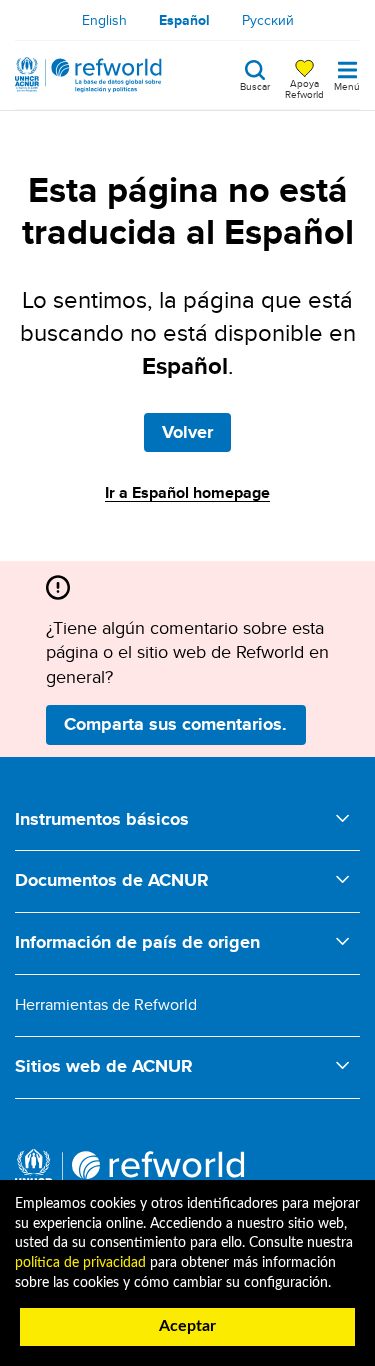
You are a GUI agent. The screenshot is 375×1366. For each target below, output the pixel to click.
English (104, 20)
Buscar (255, 85)
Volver (187, 432)
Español (184, 20)
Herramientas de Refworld (106, 1004)
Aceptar (187, 1326)
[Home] (88, 75)
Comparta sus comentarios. (175, 724)
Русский (268, 20)
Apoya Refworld (304, 88)
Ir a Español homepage (187, 492)
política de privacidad (80, 1263)
